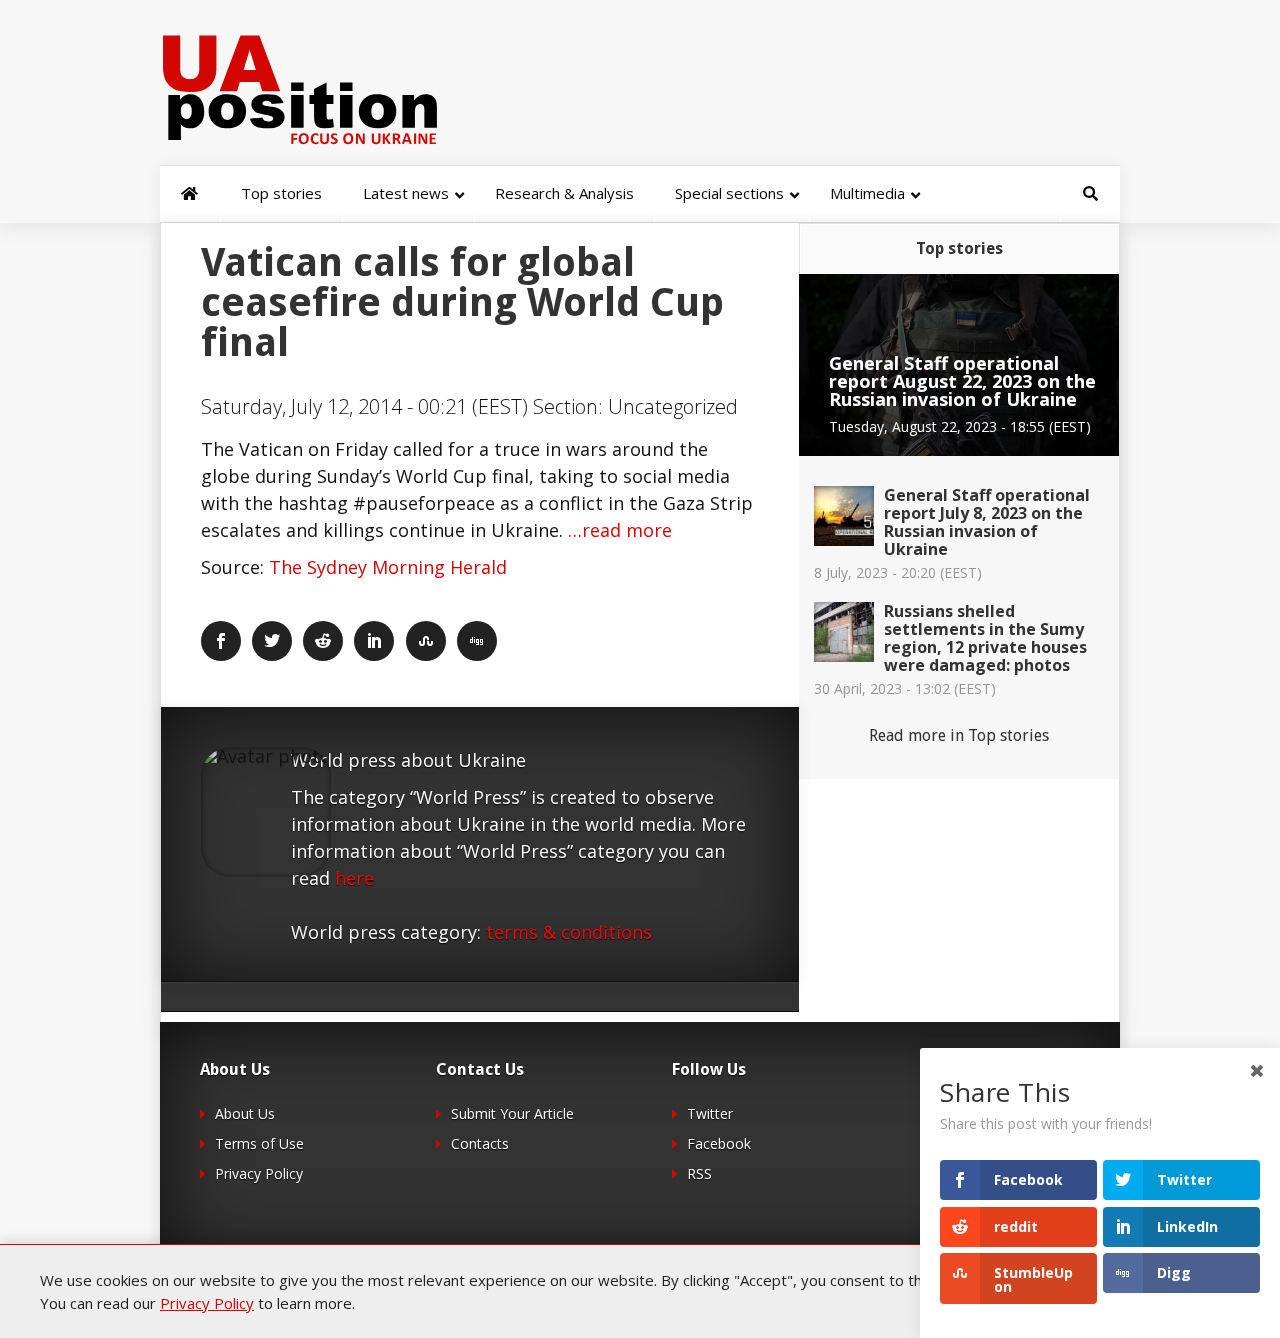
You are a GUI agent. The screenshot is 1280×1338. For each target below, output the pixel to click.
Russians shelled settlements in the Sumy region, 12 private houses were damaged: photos (985, 638)
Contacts (480, 1143)
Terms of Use (259, 1143)
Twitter (710, 1113)
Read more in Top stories (959, 735)
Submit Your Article (512, 1113)
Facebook (719, 1143)
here (354, 878)
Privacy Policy (259, 1173)
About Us (245, 1113)
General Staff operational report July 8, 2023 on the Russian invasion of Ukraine (987, 522)
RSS (699, 1173)
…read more (620, 530)
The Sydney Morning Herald (388, 567)
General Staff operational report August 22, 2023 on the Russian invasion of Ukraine (962, 381)
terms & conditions (569, 932)
